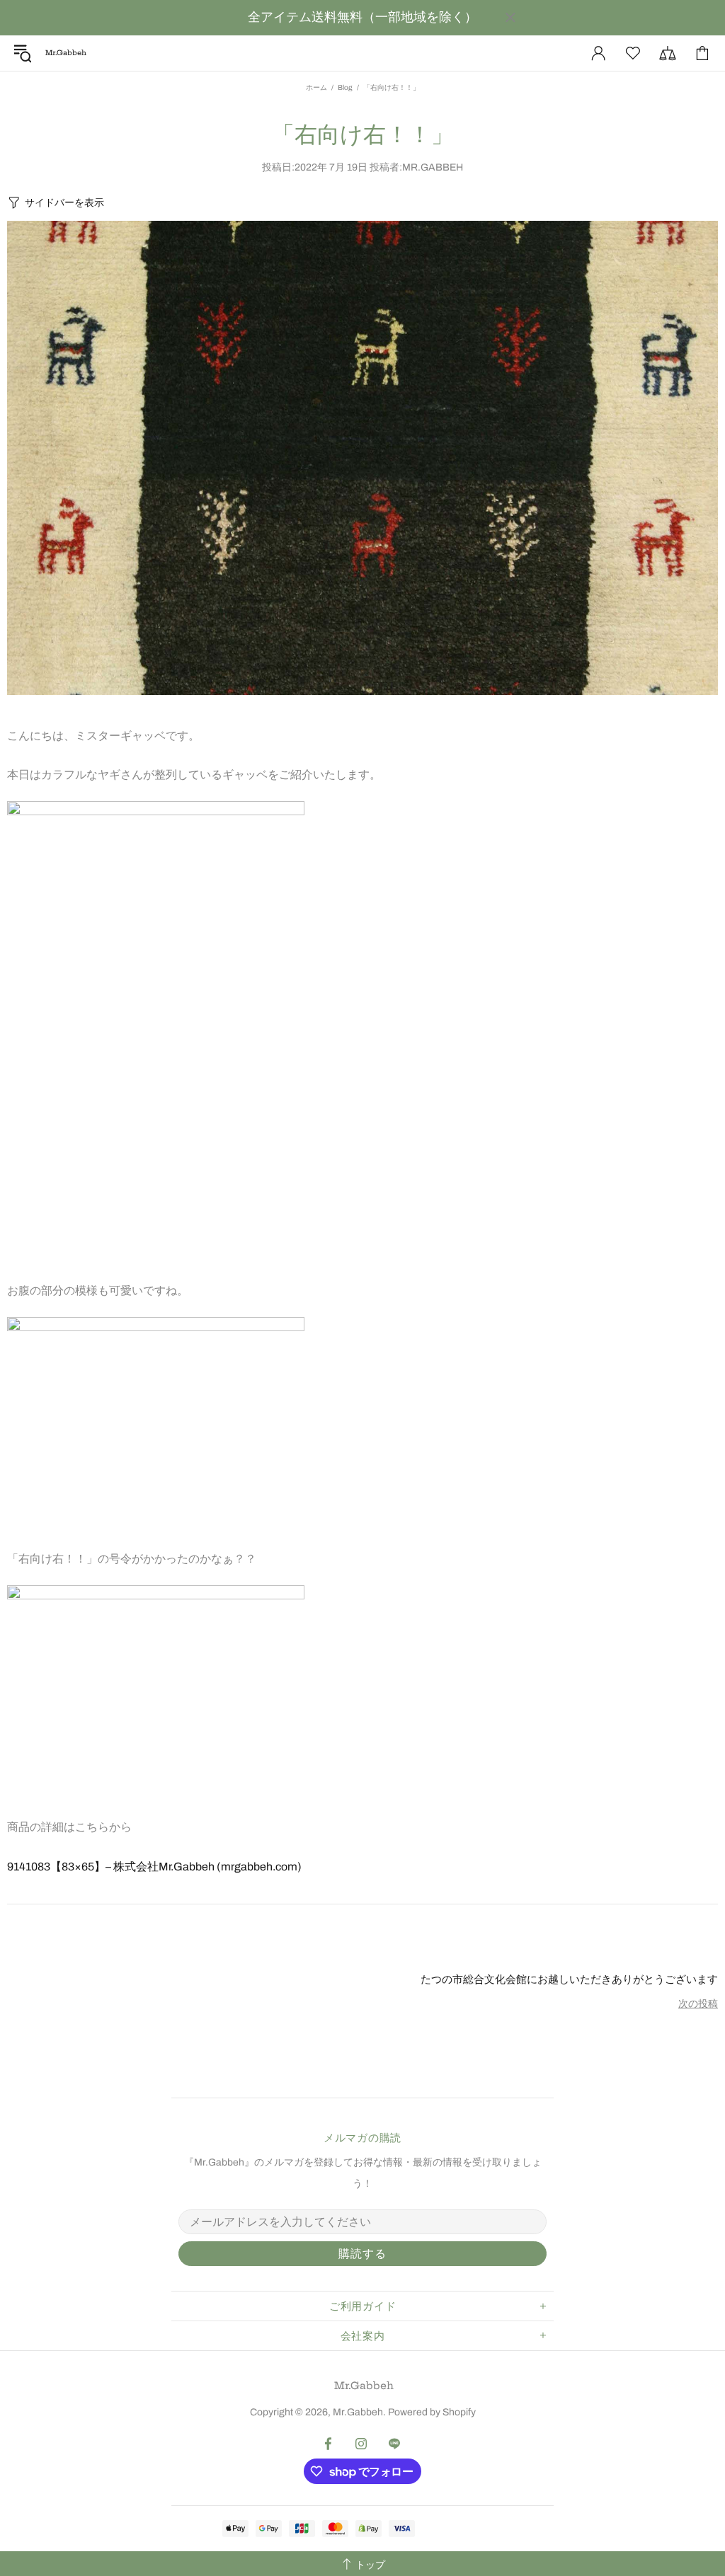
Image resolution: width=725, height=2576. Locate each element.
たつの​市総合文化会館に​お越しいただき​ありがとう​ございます (569, 1979)
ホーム (316, 87)
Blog (345, 87)
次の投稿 (698, 2004)
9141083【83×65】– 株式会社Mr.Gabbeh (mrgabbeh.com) (154, 1867)
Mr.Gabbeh (364, 2386)
